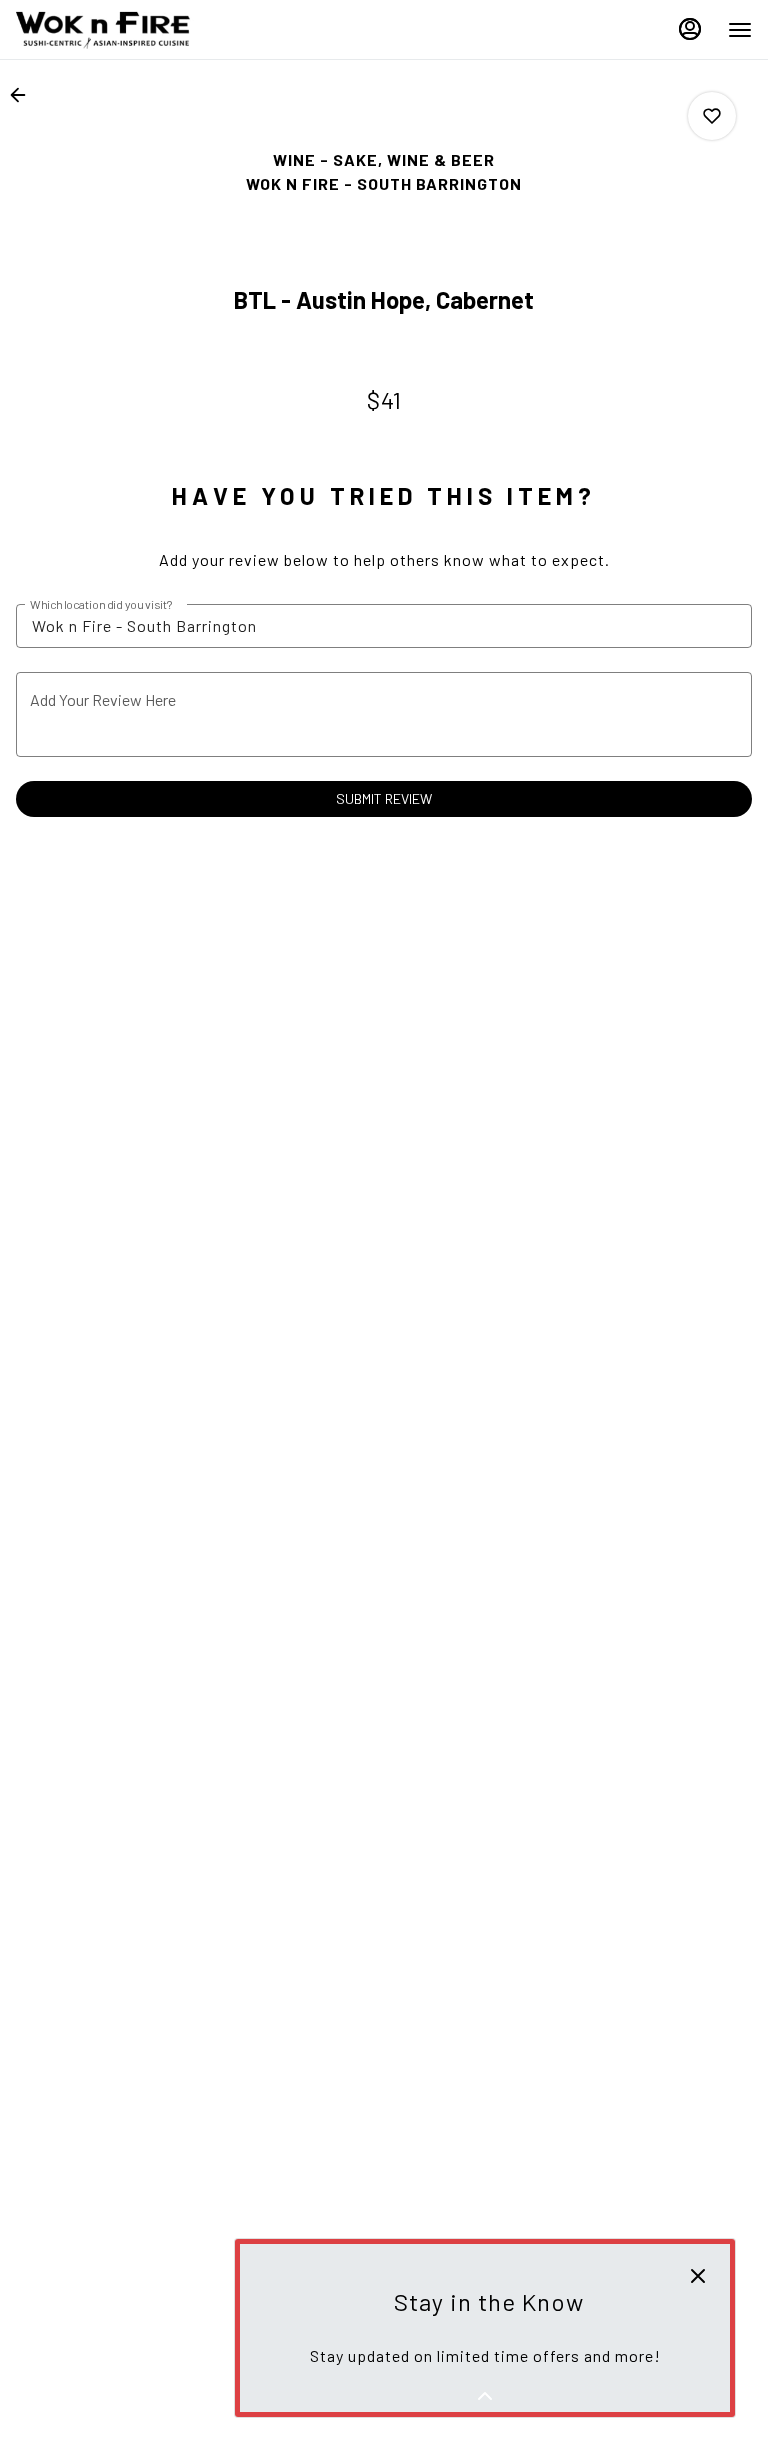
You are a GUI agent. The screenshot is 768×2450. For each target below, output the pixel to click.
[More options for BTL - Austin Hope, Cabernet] (712, 116)
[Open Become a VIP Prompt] (485, 2396)
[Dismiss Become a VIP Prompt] (698, 2276)
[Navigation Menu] (740, 30)
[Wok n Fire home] (106, 30)
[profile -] (690, 29)
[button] (24, 95)
